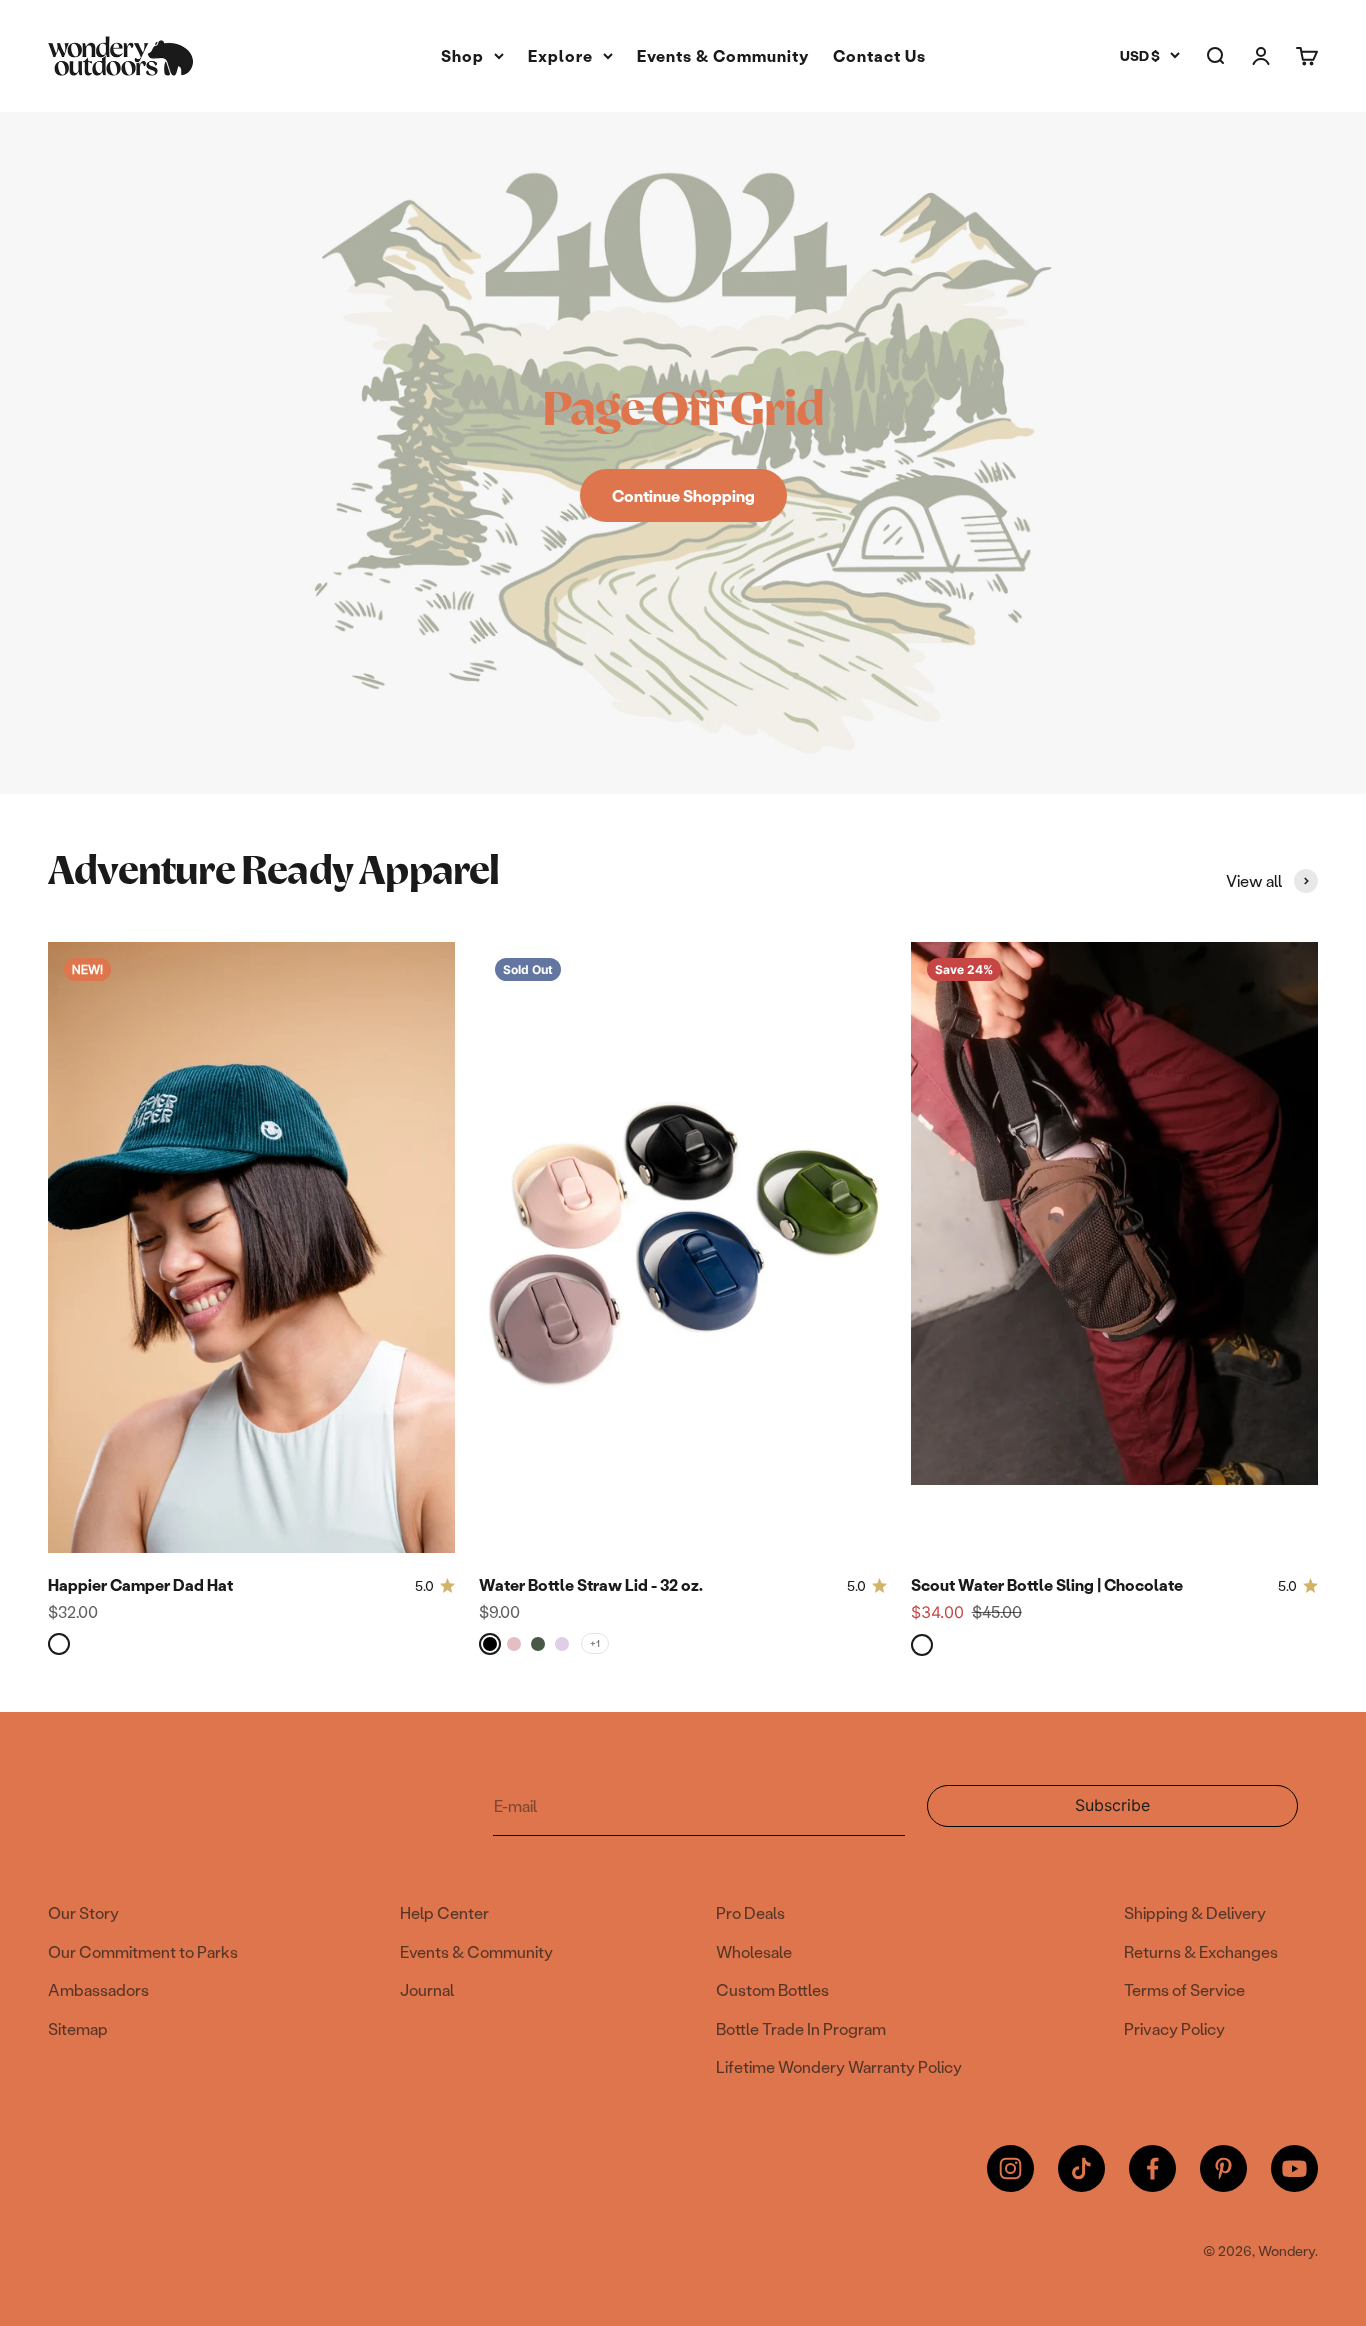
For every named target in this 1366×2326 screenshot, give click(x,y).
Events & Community (723, 55)
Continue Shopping (683, 495)
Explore (560, 55)
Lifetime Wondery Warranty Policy (839, 2066)
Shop (462, 55)
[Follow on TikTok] (1081, 2168)
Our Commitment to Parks (143, 1951)
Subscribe (1130, 1811)
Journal (427, 1989)
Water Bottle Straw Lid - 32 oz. (591, 1584)
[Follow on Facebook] (1152, 2168)
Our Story (83, 1912)
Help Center (444, 1912)
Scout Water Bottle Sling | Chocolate (1047, 1584)
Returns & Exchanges (1201, 1951)
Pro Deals (750, 1912)
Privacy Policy (1174, 2028)
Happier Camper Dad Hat (140, 1584)
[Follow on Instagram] (1010, 2168)
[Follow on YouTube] (1294, 2168)
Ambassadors (98, 1989)
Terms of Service (1184, 1989)
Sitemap (78, 2028)
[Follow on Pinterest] (1223, 2168)
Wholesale (754, 1951)
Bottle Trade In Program (801, 2028)
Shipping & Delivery (1195, 1912)
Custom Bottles (772, 1989)
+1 (595, 1643)
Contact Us (879, 55)
